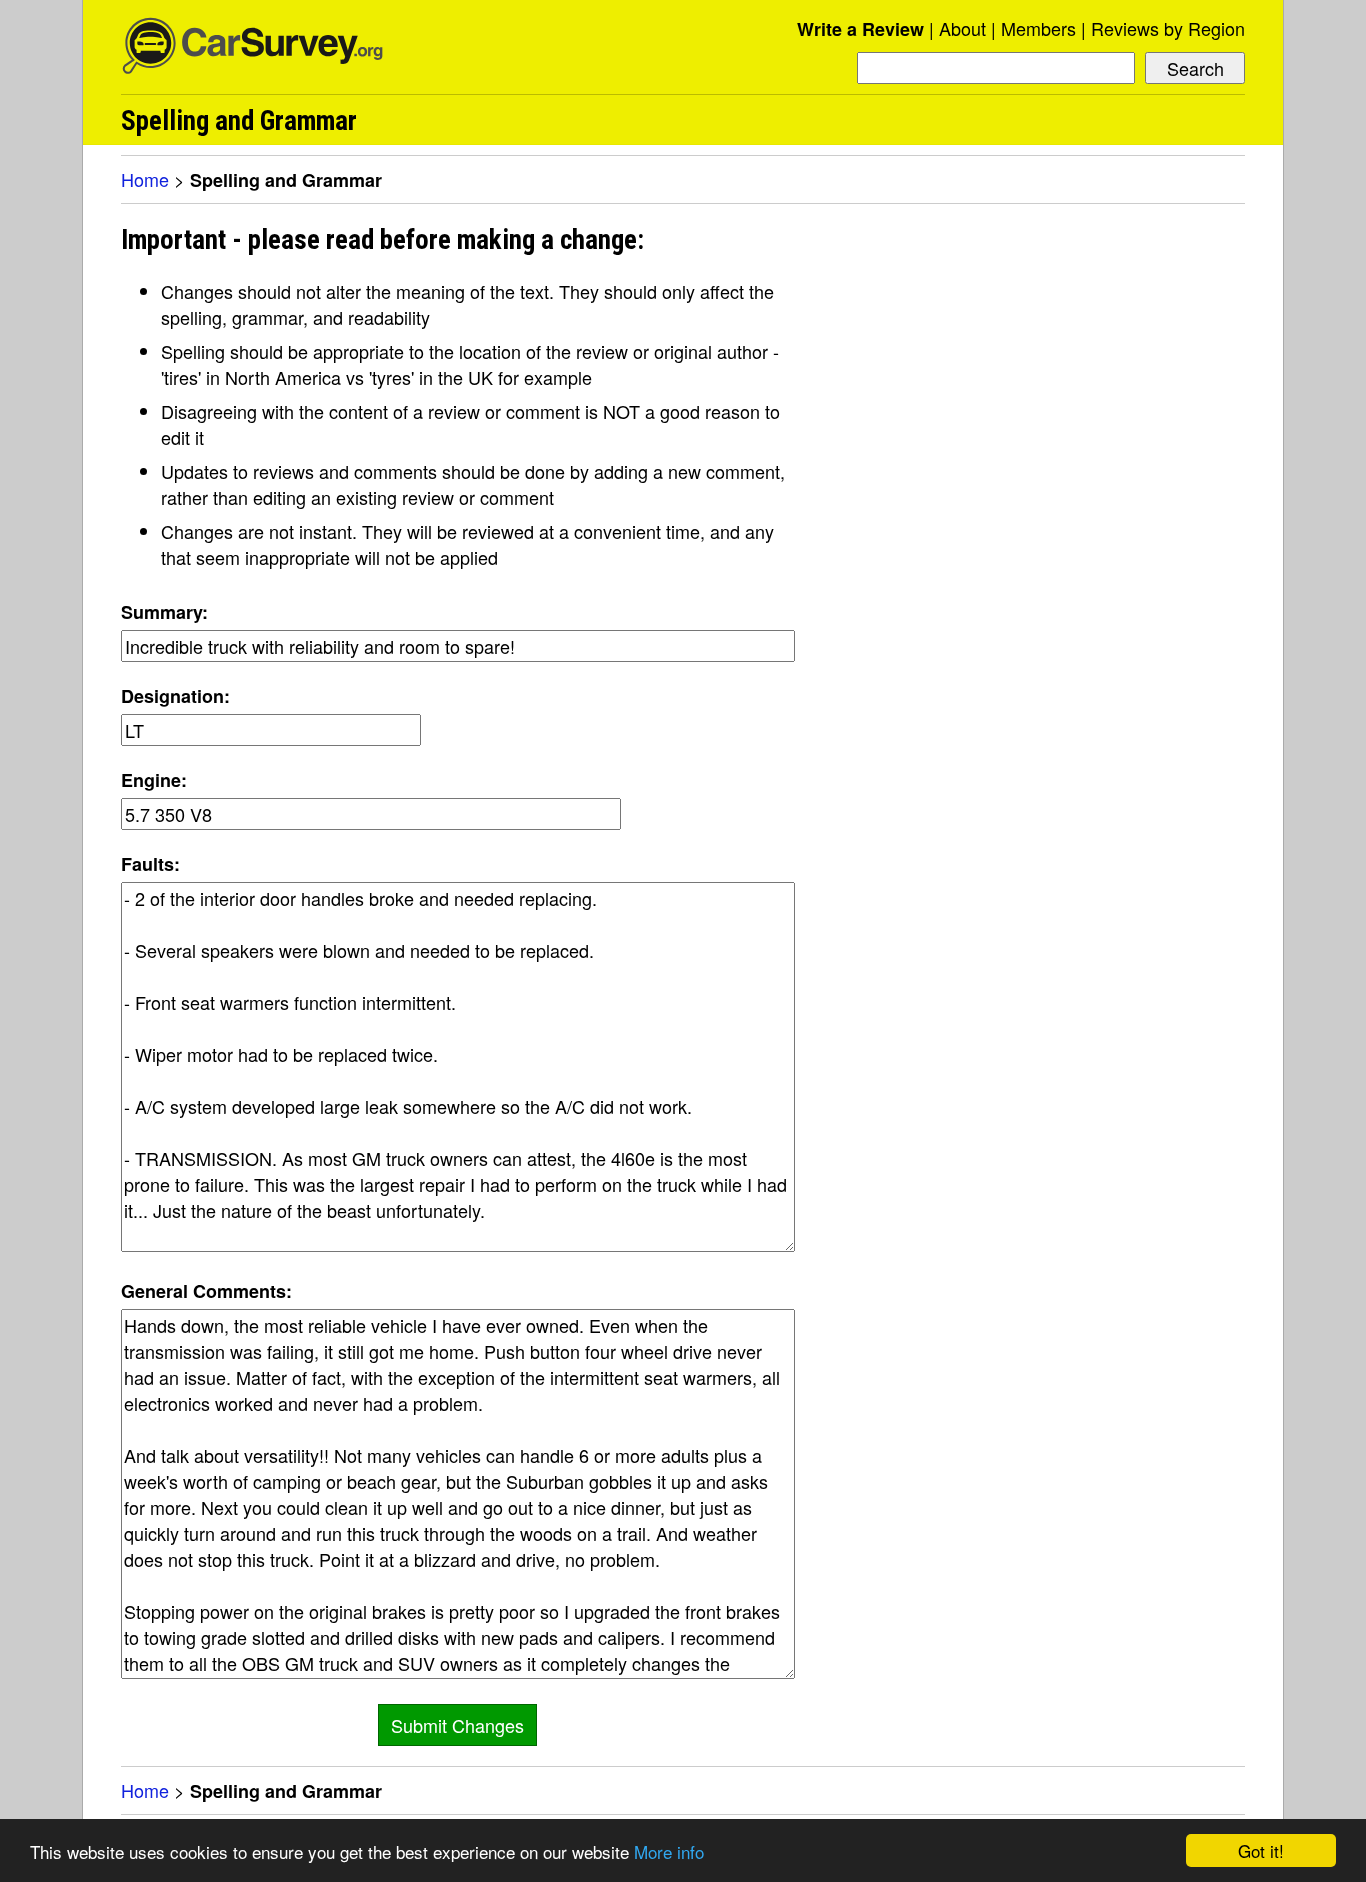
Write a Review (860, 29)
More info (669, 1851)
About (962, 28)
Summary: (164, 612)
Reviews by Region (1168, 28)
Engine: (154, 780)
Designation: (175, 696)
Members (1038, 28)
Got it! (1261, 1850)
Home (145, 179)
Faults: (150, 864)
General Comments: (206, 1291)
